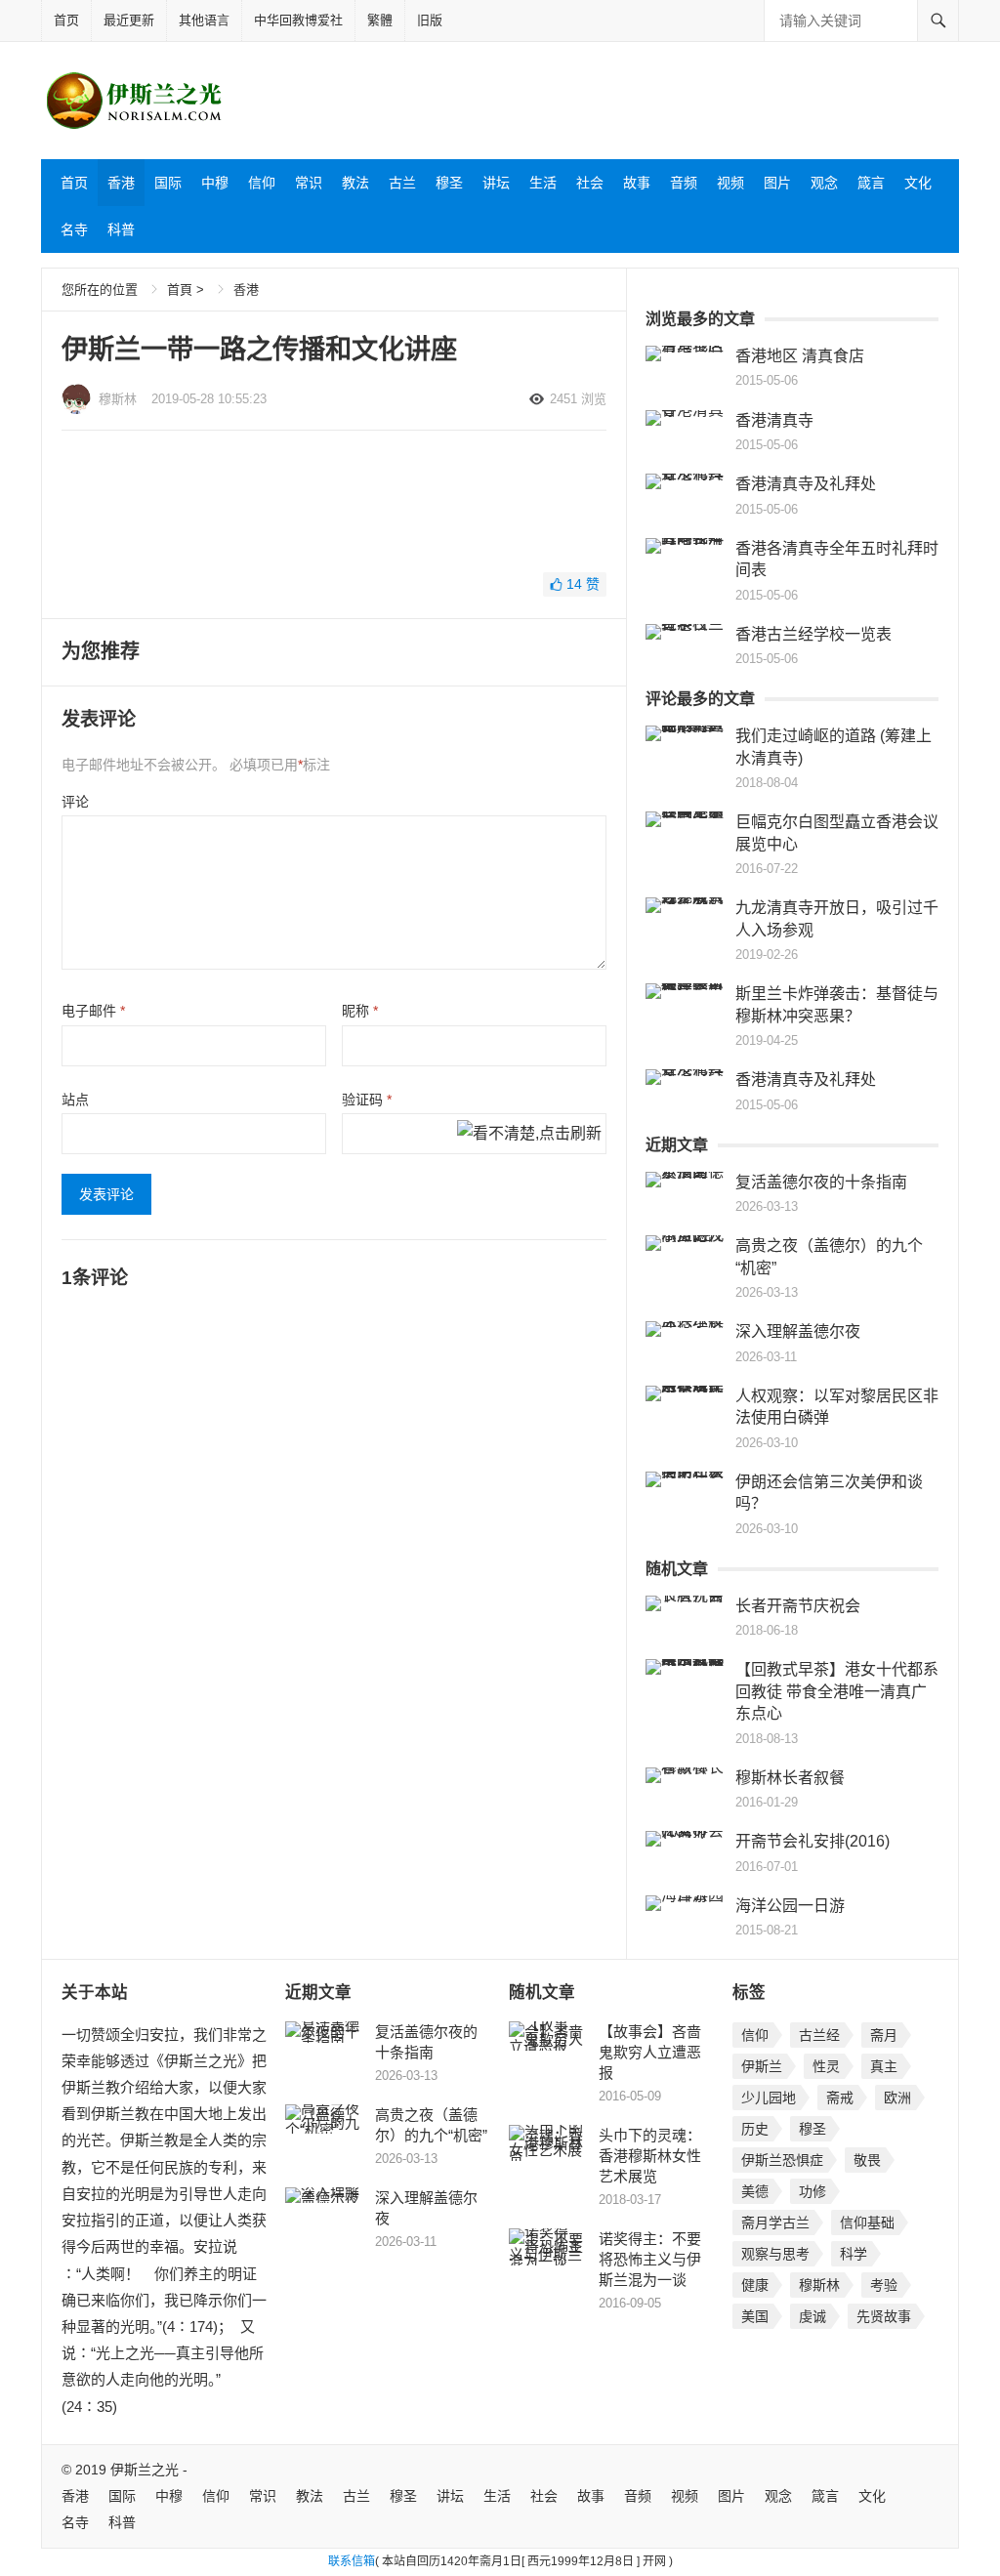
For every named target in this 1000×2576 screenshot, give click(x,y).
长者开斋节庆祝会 (798, 1606)
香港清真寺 (774, 420)
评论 (75, 802)
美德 (755, 2191)
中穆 (215, 183)
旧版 (430, 20)
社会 (590, 183)
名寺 (74, 229)
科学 (854, 2254)
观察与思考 (775, 2254)
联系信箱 (352, 2561)
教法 (355, 183)
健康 (755, 2285)
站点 (75, 1100)
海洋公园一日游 (790, 1906)
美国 (755, 2316)
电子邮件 (93, 1011)
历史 (755, 2129)
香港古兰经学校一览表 (813, 634)
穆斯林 (118, 399)
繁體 (380, 20)
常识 (309, 183)
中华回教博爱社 (298, 20)
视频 (730, 183)
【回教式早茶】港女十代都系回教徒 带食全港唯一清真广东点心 (837, 1691)
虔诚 (812, 2316)
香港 (121, 183)
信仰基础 (867, 2223)
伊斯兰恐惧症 (782, 2160)
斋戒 (840, 2098)
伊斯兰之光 (145, 2470)
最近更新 (129, 20)
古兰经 (819, 2035)
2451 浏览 (578, 399)
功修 (812, 2191)
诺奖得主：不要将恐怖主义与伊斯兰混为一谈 (650, 2259)
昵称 (360, 1011)
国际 (168, 183)
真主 (884, 2066)
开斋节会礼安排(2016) (812, 1841)
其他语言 (204, 20)
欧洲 (897, 2098)
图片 (777, 183)
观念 (824, 183)
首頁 (180, 290)
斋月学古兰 (775, 2223)
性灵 (826, 2066)
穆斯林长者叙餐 (790, 1778)
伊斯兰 (762, 2066)
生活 (543, 183)
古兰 (402, 183)
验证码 (367, 1100)
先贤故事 (884, 2316)
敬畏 (867, 2160)
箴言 (871, 183)
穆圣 (449, 183)
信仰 (262, 183)
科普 (121, 229)
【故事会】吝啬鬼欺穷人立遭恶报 (650, 2052)
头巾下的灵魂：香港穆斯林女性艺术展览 (650, 2156)
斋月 (884, 2035)
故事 (637, 183)
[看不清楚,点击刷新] (529, 1135)
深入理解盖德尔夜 (798, 1331)
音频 (684, 183)
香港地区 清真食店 (800, 356)
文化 (918, 183)
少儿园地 (769, 2098)
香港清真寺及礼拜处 (806, 484)
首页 (66, 20)
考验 (884, 2285)
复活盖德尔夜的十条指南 (821, 1182)
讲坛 (496, 183)
